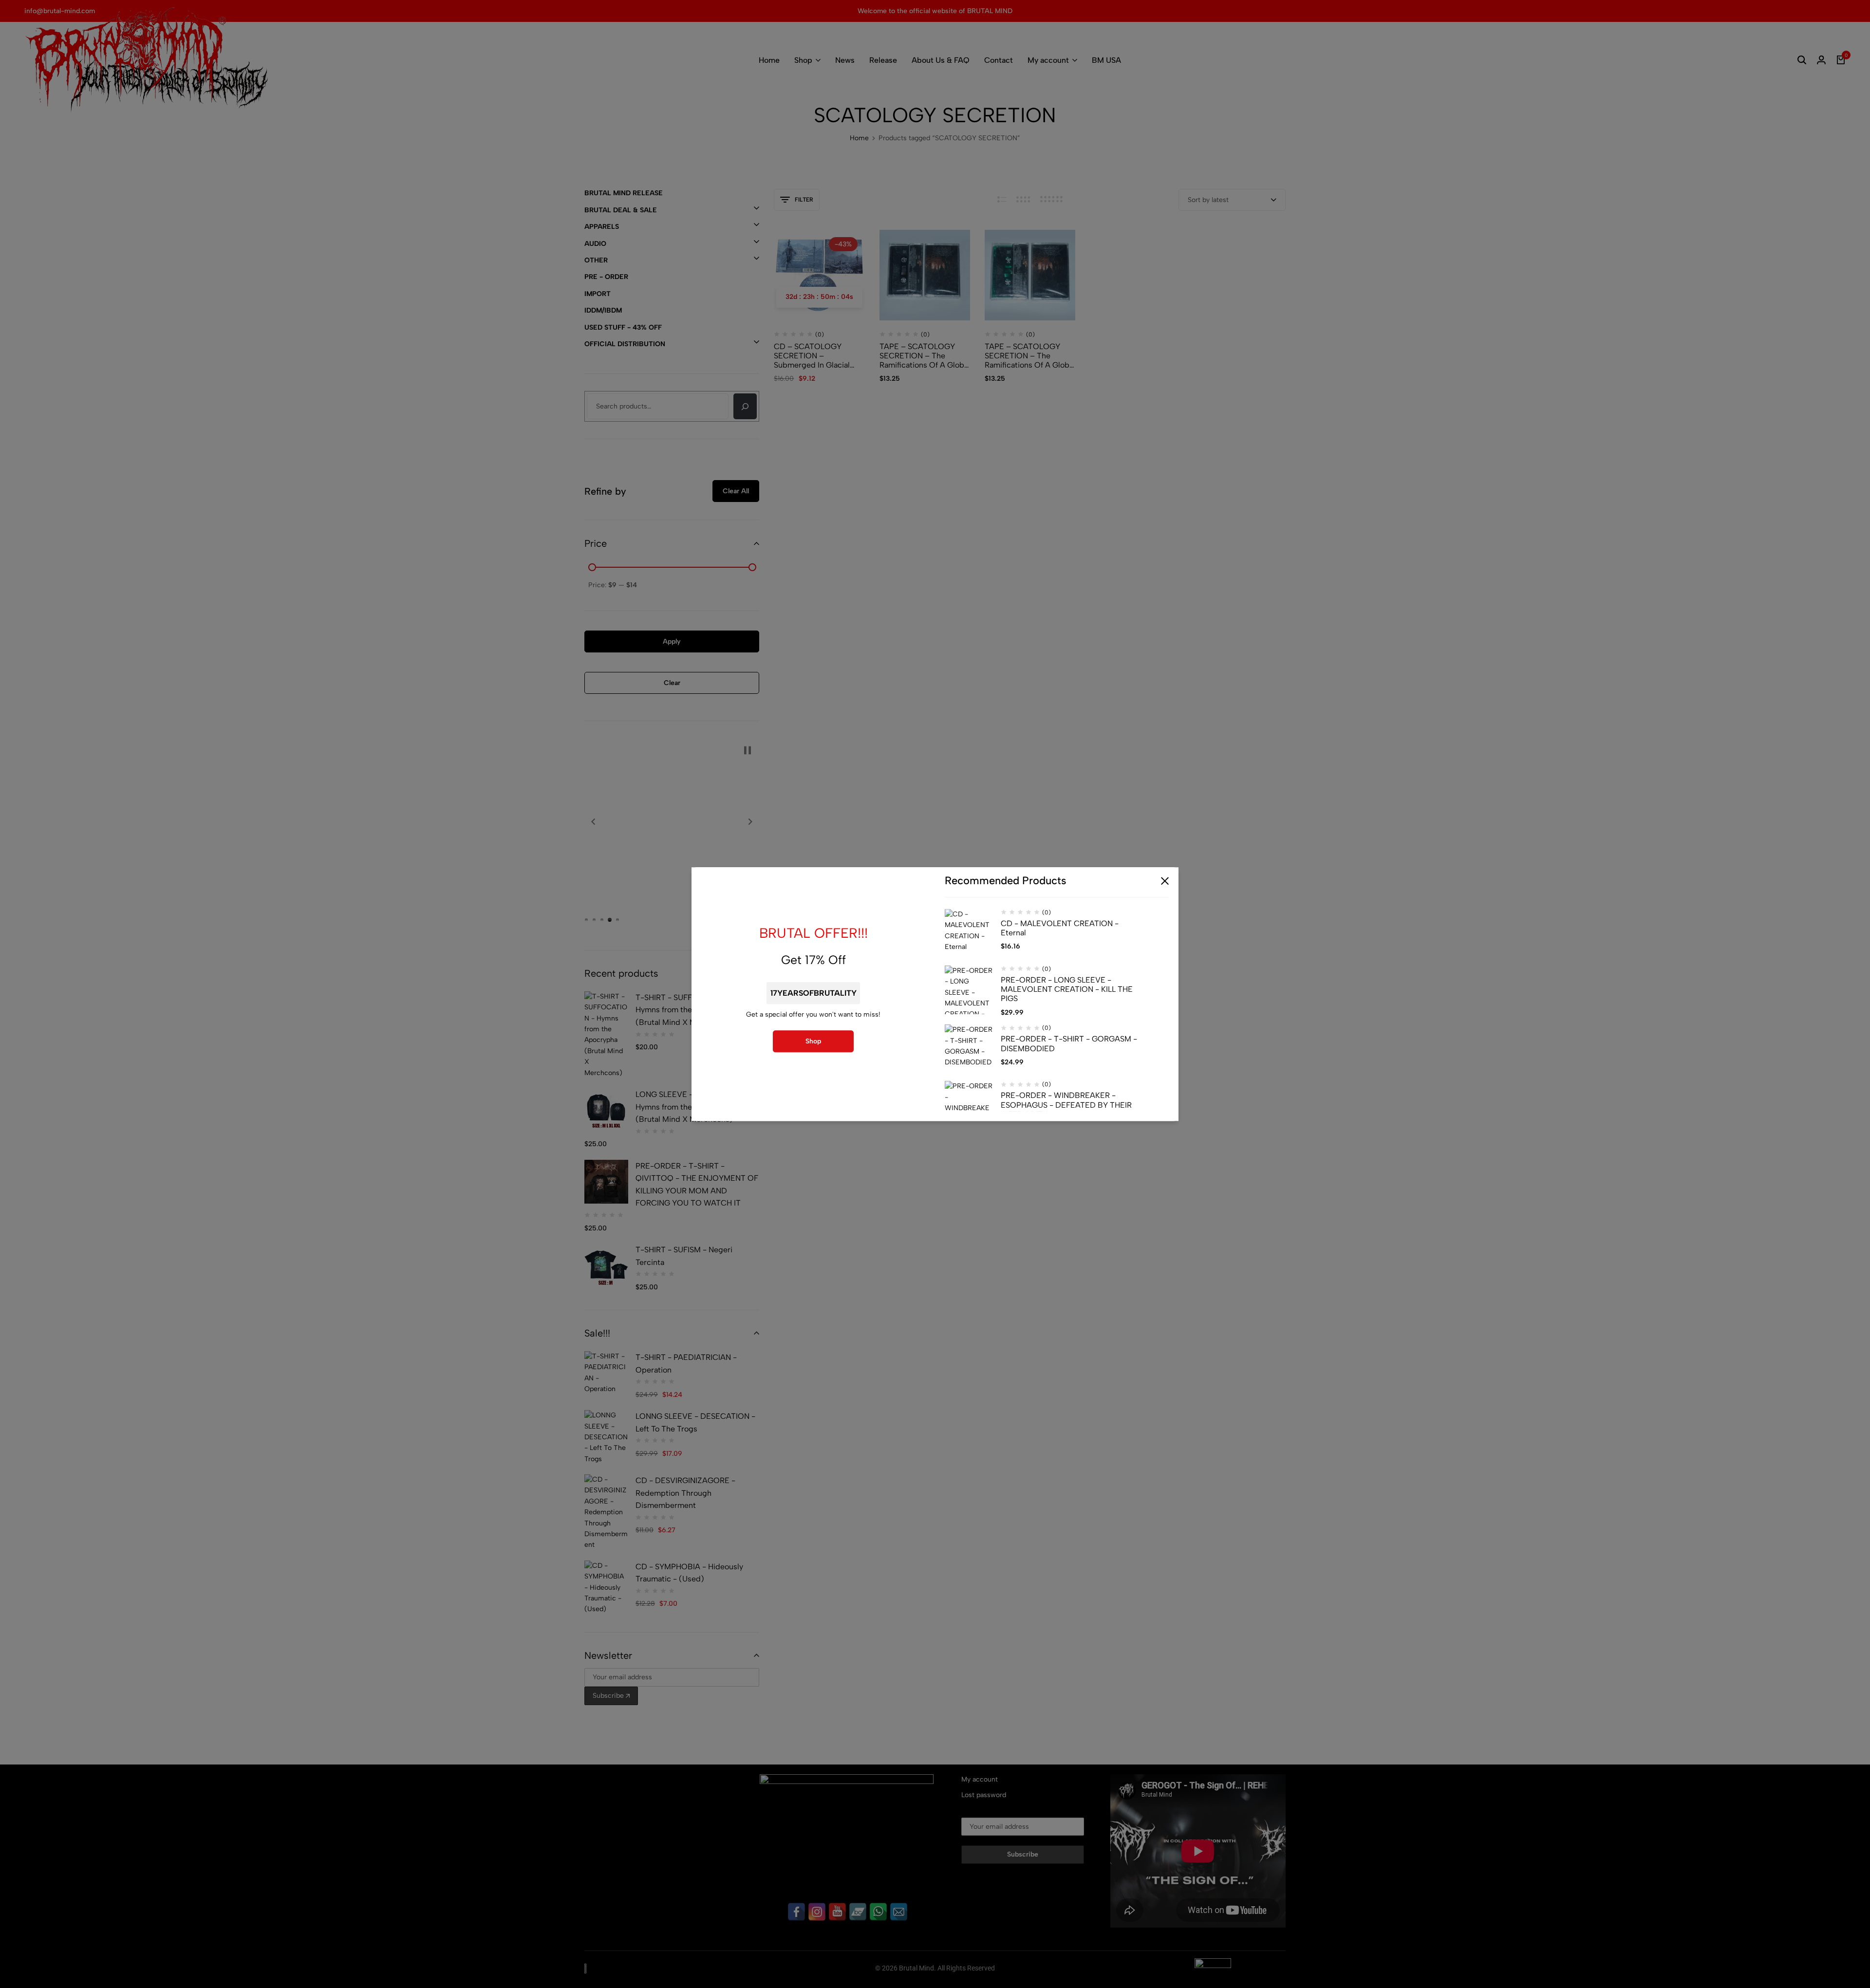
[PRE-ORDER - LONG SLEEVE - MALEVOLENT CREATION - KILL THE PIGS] (969, 990)
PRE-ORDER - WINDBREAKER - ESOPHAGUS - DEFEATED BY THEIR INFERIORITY (1066, 1105)
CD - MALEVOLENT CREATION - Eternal (1060, 928)
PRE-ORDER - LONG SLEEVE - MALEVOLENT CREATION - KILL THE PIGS (1067, 989)
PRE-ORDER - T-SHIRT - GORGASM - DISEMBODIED (1069, 1044)
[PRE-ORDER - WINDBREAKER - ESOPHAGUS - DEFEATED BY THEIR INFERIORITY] (969, 1106)
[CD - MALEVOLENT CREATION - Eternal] (969, 933)
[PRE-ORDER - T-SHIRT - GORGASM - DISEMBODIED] (969, 1049)
